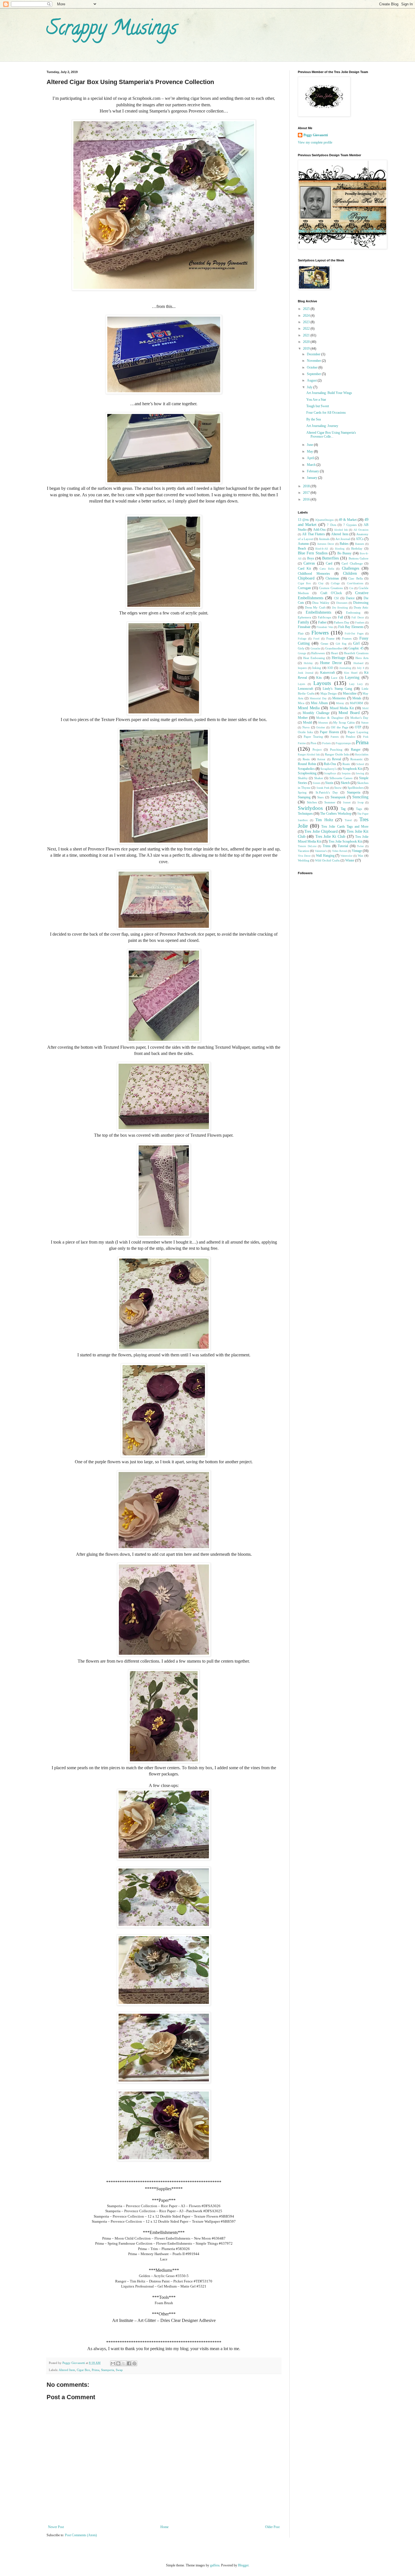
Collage (335, 583)
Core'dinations (355, 583)
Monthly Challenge (316, 713)
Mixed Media (309, 708)
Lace (334, 678)
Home (164, 2527)
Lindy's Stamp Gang (338, 689)
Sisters (317, 783)
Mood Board (349, 713)
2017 (307, 493)
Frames (347, 638)
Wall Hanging (325, 856)
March (312, 465)
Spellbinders (356, 788)
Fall (340, 617)
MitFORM (356, 703)
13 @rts (303, 520)
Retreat (321, 759)
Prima (96, 2370)
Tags (359, 809)
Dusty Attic (361, 607)
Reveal (337, 759)
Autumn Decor (326, 544)
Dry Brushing (340, 608)
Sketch (345, 783)
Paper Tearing (313, 737)
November (314, 361)
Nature (365, 723)
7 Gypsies (350, 525)
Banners (360, 544)
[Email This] (113, 2363)
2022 (307, 329)
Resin (306, 759)
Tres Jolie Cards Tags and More (345, 827)
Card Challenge (352, 563)
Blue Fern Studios (313, 553)
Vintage (357, 851)
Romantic (357, 759)
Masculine (350, 693)
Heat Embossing (314, 658)
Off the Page (340, 727)
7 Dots (331, 525)
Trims (327, 846)
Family (303, 622)
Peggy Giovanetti (316, 135)
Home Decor (331, 663)
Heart (334, 653)
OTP (358, 727)
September (314, 374)
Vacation (303, 851)
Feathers (360, 622)
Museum (323, 723)
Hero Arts (362, 658)
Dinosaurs (342, 603)
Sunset (347, 802)
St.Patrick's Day (327, 792)
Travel (348, 820)
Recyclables (362, 754)
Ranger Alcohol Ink (309, 754)
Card (329, 563)
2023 (307, 322)
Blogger (243, 2565)
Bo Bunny (344, 553)
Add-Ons (319, 530)
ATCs (360, 539)
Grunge (302, 653)
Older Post (272, 2527)
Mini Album (319, 703)
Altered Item (67, 2370)
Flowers (320, 633)
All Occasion (361, 530)
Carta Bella (327, 569)
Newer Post (56, 2527)
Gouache (315, 648)
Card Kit (304, 568)
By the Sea (314, 419)
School (360, 764)
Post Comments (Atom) (81, 2535)
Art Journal (343, 539)
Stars (320, 797)
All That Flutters (314, 534)
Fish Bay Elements (351, 627)
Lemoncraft (305, 689)
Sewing (360, 773)
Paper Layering (358, 732)
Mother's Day (359, 718)
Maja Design (329, 693)
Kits (319, 678)
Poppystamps (343, 743)
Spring (302, 792)
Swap (119, 2370)
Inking (317, 668)
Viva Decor (304, 856)
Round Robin (307, 764)
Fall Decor (358, 617)
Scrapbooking (307, 773)
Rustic (346, 764)
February (313, 471)
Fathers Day (342, 622)
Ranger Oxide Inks (337, 754)
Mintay (340, 703)
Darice (350, 598)
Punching (336, 750)
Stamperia (108, 2370)
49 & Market (348, 520)
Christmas (332, 578)
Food (316, 639)
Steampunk (338, 797)
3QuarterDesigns (324, 520)
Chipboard (306, 578)
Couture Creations (331, 588)
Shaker (319, 778)
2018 (307, 486)
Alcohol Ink (341, 530)
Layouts (322, 683)
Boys (311, 558)
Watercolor (346, 856)
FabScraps (325, 617)
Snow (338, 788)
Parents (335, 737)
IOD (330, 668)
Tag (343, 809)
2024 (307, 316)
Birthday (357, 548)
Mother (303, 718)
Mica (301, 703)
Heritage (338, 658)
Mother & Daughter (330, 718)
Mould (307, 722)
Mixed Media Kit (342, 708)
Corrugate (304, 588)
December (314, 354)
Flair (301, 633)
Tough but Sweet (318, 406)
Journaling (345, 668)
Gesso (325, 644)
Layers (302, 684)
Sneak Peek (323, 788)
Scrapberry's (328, 769)
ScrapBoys (330, 773)
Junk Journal (306, 673)
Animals (324, 539)
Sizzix (329, 783)
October (313, 367)
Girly (301, 648)
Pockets (326, 743)
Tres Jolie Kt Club (330, 836)
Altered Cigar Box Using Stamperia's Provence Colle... (331, 435)
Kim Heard (351, 673)
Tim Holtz (324, 820)
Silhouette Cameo (341, 778)
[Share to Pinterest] (134, 2363)
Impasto (302, 668)
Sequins (346, 773)
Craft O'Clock (331, 593)
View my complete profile (315, 142)
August (312, 380)
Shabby (303, 778)
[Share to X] (124, 2363)
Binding (340, 549)
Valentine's (321, 851)
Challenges (350, 568)
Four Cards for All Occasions (326, 413)
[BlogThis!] (118, 2363)
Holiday (308, 663)
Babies (344, 544)
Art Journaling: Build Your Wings (329, 393)
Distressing (361, 603)
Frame (330, 638)
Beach (302, 548)
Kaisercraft (327, 673)
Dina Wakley (321, 603)
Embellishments (318, 612)
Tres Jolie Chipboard (321, 831)
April (311, 458)
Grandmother (334, 648)
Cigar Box (83, 2370)
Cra (351, 588)
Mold (365, 708)
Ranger (356, 750)
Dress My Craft (315, 607)
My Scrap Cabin (344, 722)
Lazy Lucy (356, 684)
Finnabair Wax (325, 627)
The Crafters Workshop (336, 814)
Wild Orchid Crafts (327, 860)
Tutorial (343, 846)
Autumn (303, 544)
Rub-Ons (330, 764)
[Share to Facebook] (129, 2363)
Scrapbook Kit (352, 769)
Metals (357, 698)
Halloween (318, 653)
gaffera (215, 2565)
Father (322, 622)
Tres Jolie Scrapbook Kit (345, 841)
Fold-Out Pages (354, 633)
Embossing (353, 612)
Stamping (304, 797)
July (310, 387)
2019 (307, 349)
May (310, 451)
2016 (307, 499)
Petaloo (351, 737)
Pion (314, 743)
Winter (350, 860)
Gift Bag (341, 644)
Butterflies (330, 558)
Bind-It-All (322, 549)
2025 (307, 309)
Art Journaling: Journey (322, 426)
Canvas (309, 563)
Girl (356, 643)
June (310, 445)
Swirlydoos (310, 808)
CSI (336, 598)
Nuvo (306, 727)
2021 (307, 335)
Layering (352, 677)
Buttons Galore (359, 558)
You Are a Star (316, 400)
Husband (358, 663)
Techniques (305, 814)
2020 (307, 342)
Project (317, 750)
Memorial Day (318, 698)
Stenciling (360, 797)
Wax (361, 856)
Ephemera (304, 617)
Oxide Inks (305, 732)
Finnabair (304, 627)
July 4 (361, 668)
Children (350, 573)
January (313, 478)
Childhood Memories (314, 574)
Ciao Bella (356, 578)
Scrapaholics (306, 769)
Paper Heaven (329, 732)
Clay (321, 583)
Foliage (302, 639)
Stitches (312, 802)
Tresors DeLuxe (307, 846)
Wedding (304, 860)
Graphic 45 (356, 648)
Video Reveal (339, 851)
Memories (339, 698)
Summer (330, 802)
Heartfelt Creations (356, 653)
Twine (360, 846)
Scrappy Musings (112, 30)
